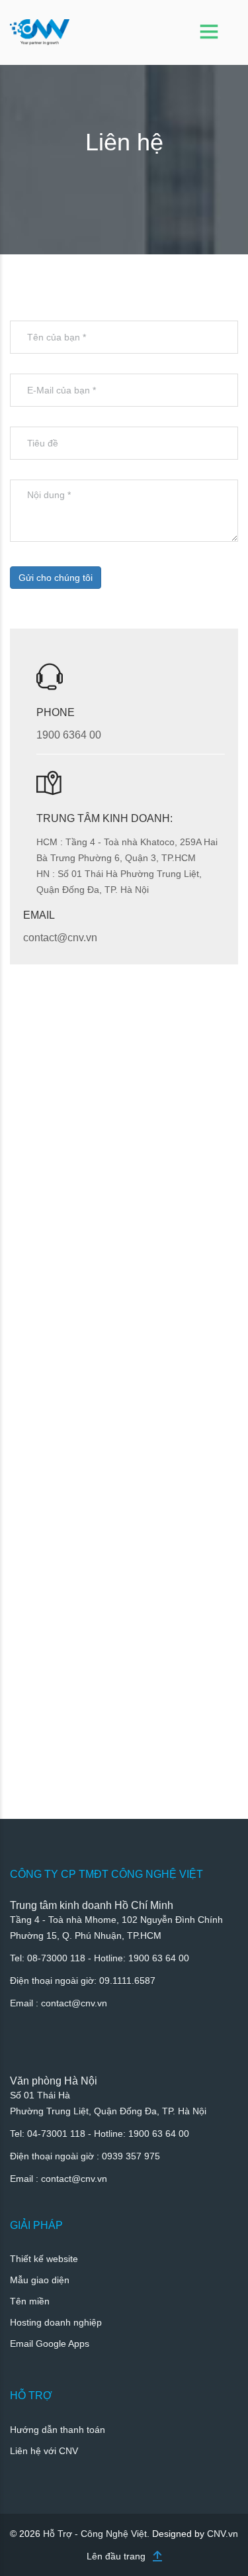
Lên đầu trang (116, 2556)
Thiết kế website (44, 2259)
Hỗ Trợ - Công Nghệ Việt (95, 2534)
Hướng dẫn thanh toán (58, 2430)
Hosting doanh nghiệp (56, 2322)
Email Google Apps (50, 2344)
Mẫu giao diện (40, 2280)
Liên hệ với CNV (44, 2451)
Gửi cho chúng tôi (56, 578)
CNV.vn (223, 2534)
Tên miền (30, 2301)
